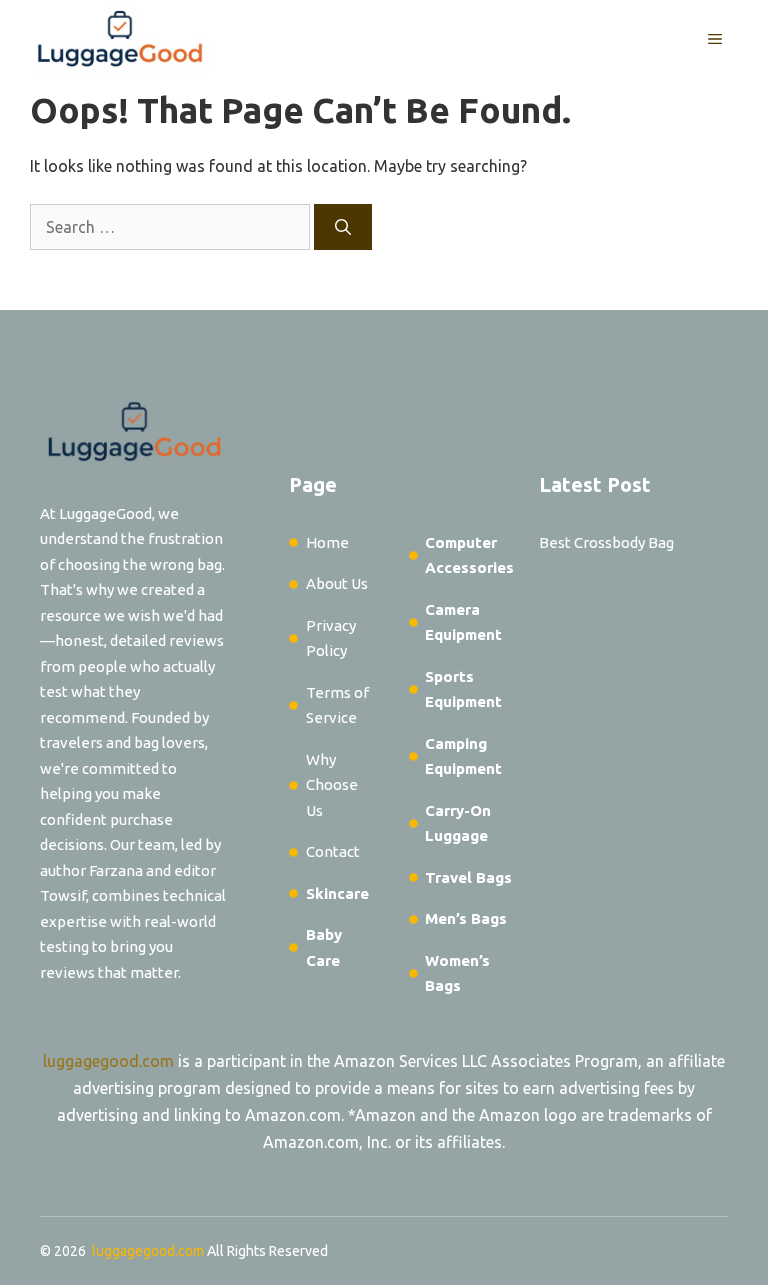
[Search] (343, 227)
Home (327, 542)
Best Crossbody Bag (606, 542)
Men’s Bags (466, 918)
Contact (333, 851)
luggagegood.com (108, 1061)
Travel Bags (468, 877)
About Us (337, 583)
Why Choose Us (332, 785)
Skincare (337, 893)
